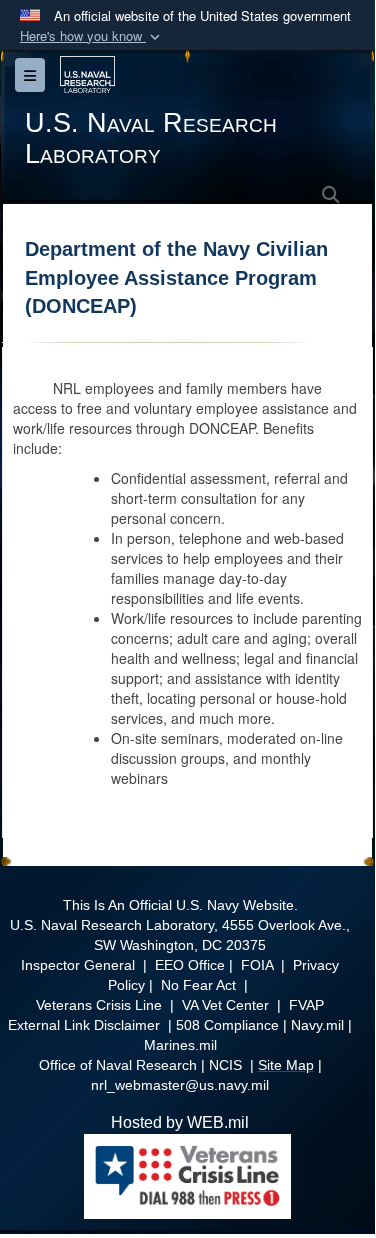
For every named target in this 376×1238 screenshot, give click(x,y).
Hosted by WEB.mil (180, 1122)
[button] (92, 36)
